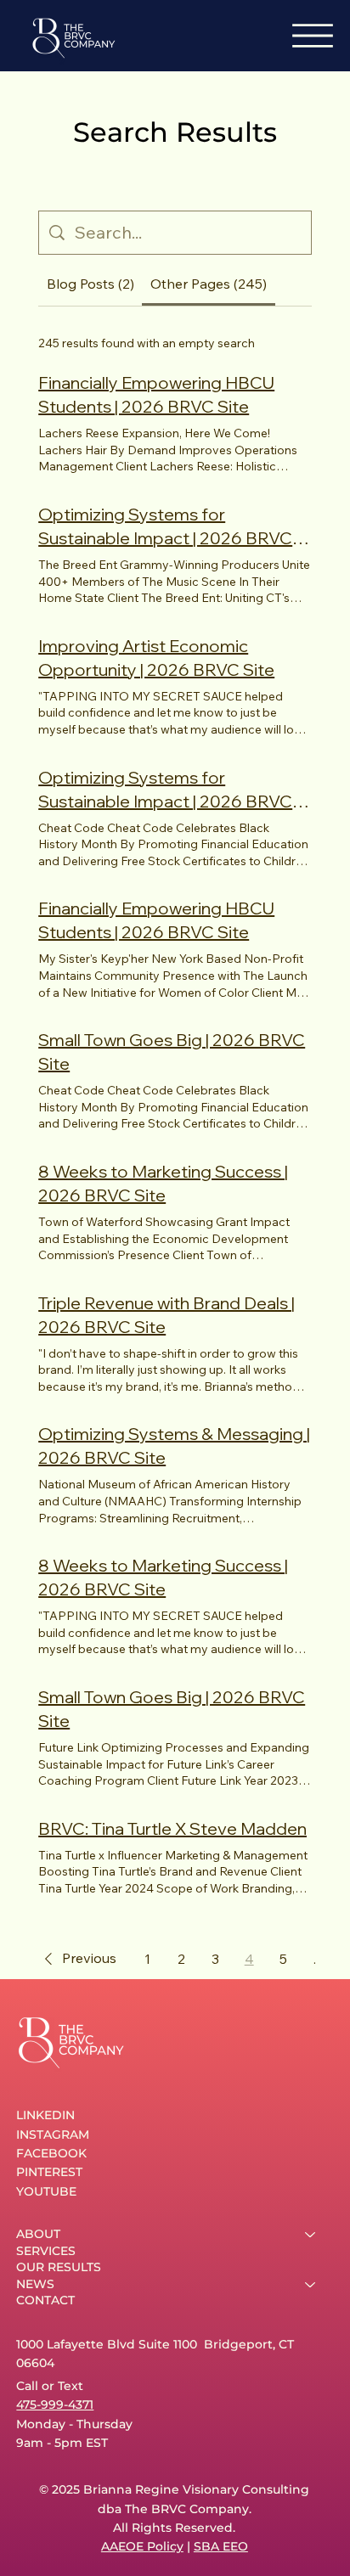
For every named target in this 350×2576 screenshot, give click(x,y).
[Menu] (313, 36)
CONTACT (45, 2300)
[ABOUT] (311, 2235)
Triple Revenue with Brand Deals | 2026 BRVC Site (167, 1315)
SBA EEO (221, 2546)
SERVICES (46, 2251)
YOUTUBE (46, 2191)
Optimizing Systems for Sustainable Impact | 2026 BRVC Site (165, 527)
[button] (77, 1959)
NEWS (35, 2284)
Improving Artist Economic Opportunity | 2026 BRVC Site (156, 658)
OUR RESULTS (59, 2267)
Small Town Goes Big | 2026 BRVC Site (172, 1052)
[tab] (90, 284)
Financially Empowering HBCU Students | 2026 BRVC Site (156, 394)
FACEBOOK (51, 2153)
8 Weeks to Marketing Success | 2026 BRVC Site (163, 1183)
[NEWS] (311, 2285)
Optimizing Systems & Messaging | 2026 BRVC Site (174, 1445)
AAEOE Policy (142, 2546)
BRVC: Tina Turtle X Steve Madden (172, 1828)
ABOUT (38, 2234)
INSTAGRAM (53, 2134)
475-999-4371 (55, 2404)
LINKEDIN (45, 2115)
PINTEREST (49, 2172)
